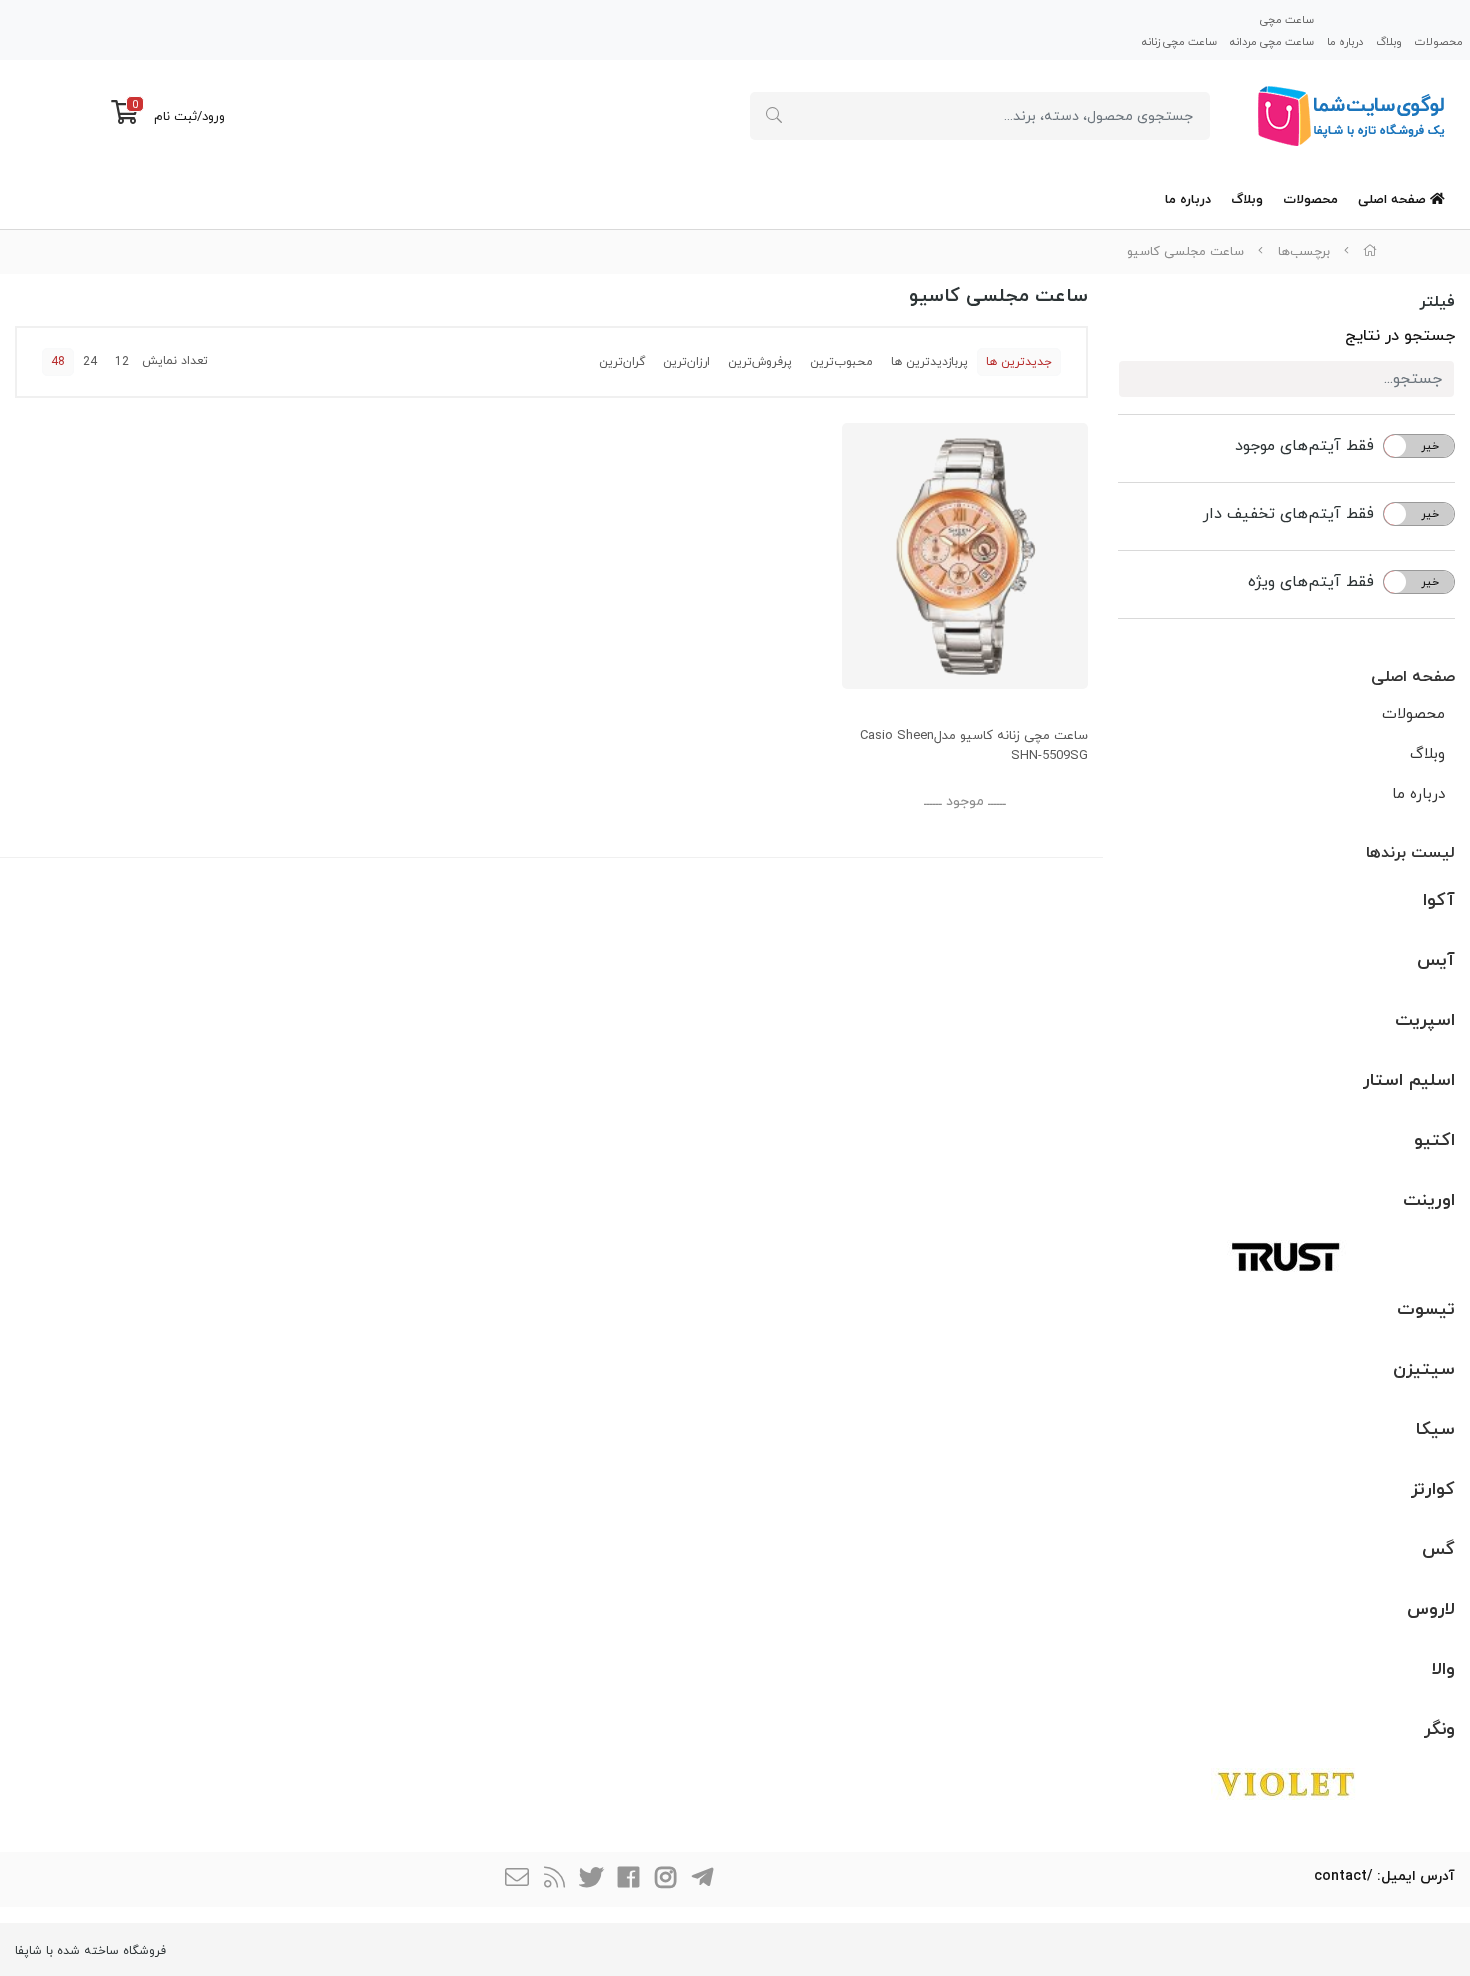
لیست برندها (1410, 853)
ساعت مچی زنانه (1179, 41)
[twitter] (591, 1879)
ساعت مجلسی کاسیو (1185, 252)
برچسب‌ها (1304, 252)
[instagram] (665, 1879)
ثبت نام (175, 117)
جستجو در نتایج (1400, 336)
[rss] (554, 1879)
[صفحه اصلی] (1370, 252)
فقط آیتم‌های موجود (1304, 446)
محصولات (1439, 41)
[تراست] (1287, 1255)
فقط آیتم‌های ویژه (1311, 582)
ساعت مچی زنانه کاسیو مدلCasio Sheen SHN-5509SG (974, 746)
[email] (517, 1879)
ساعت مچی (1287, 20)
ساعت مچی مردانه (1272, 41)
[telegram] (702, 1879)
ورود (213, 117)
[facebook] (628, 1879)
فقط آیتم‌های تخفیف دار (1288, 514)
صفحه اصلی (1394, 200)
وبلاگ (1389, 41)
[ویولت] (1287, 1784)
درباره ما (1345, 41)
